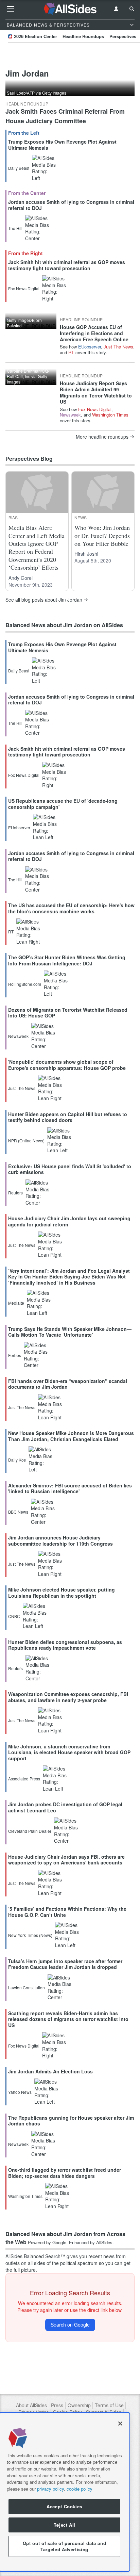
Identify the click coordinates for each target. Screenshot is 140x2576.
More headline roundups (102, 437)
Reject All (65, 2525)
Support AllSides (104, 2412)
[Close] (120, 2424)
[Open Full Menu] (11, 9)
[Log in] (116, 9)
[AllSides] (70, 9)
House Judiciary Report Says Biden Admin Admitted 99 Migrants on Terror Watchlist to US (96, 393)
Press (57, 2405)
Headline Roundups (83, 36)
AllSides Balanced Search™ (35, 2256)
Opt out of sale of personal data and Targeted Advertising (65, 2546)
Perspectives (123, 36)
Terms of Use (109, 2405)
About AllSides (31, 2405)
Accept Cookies (64, 2506)
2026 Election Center (36, 36)
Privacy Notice (34, 2412)
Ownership (79, 2405)
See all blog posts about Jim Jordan (44, 600)
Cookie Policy (67, 2412)
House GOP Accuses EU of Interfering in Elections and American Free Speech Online (94, 333)
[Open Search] (132, 9)
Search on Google (70, 2325)
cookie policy (80, 2489)
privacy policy (50, 2489)
